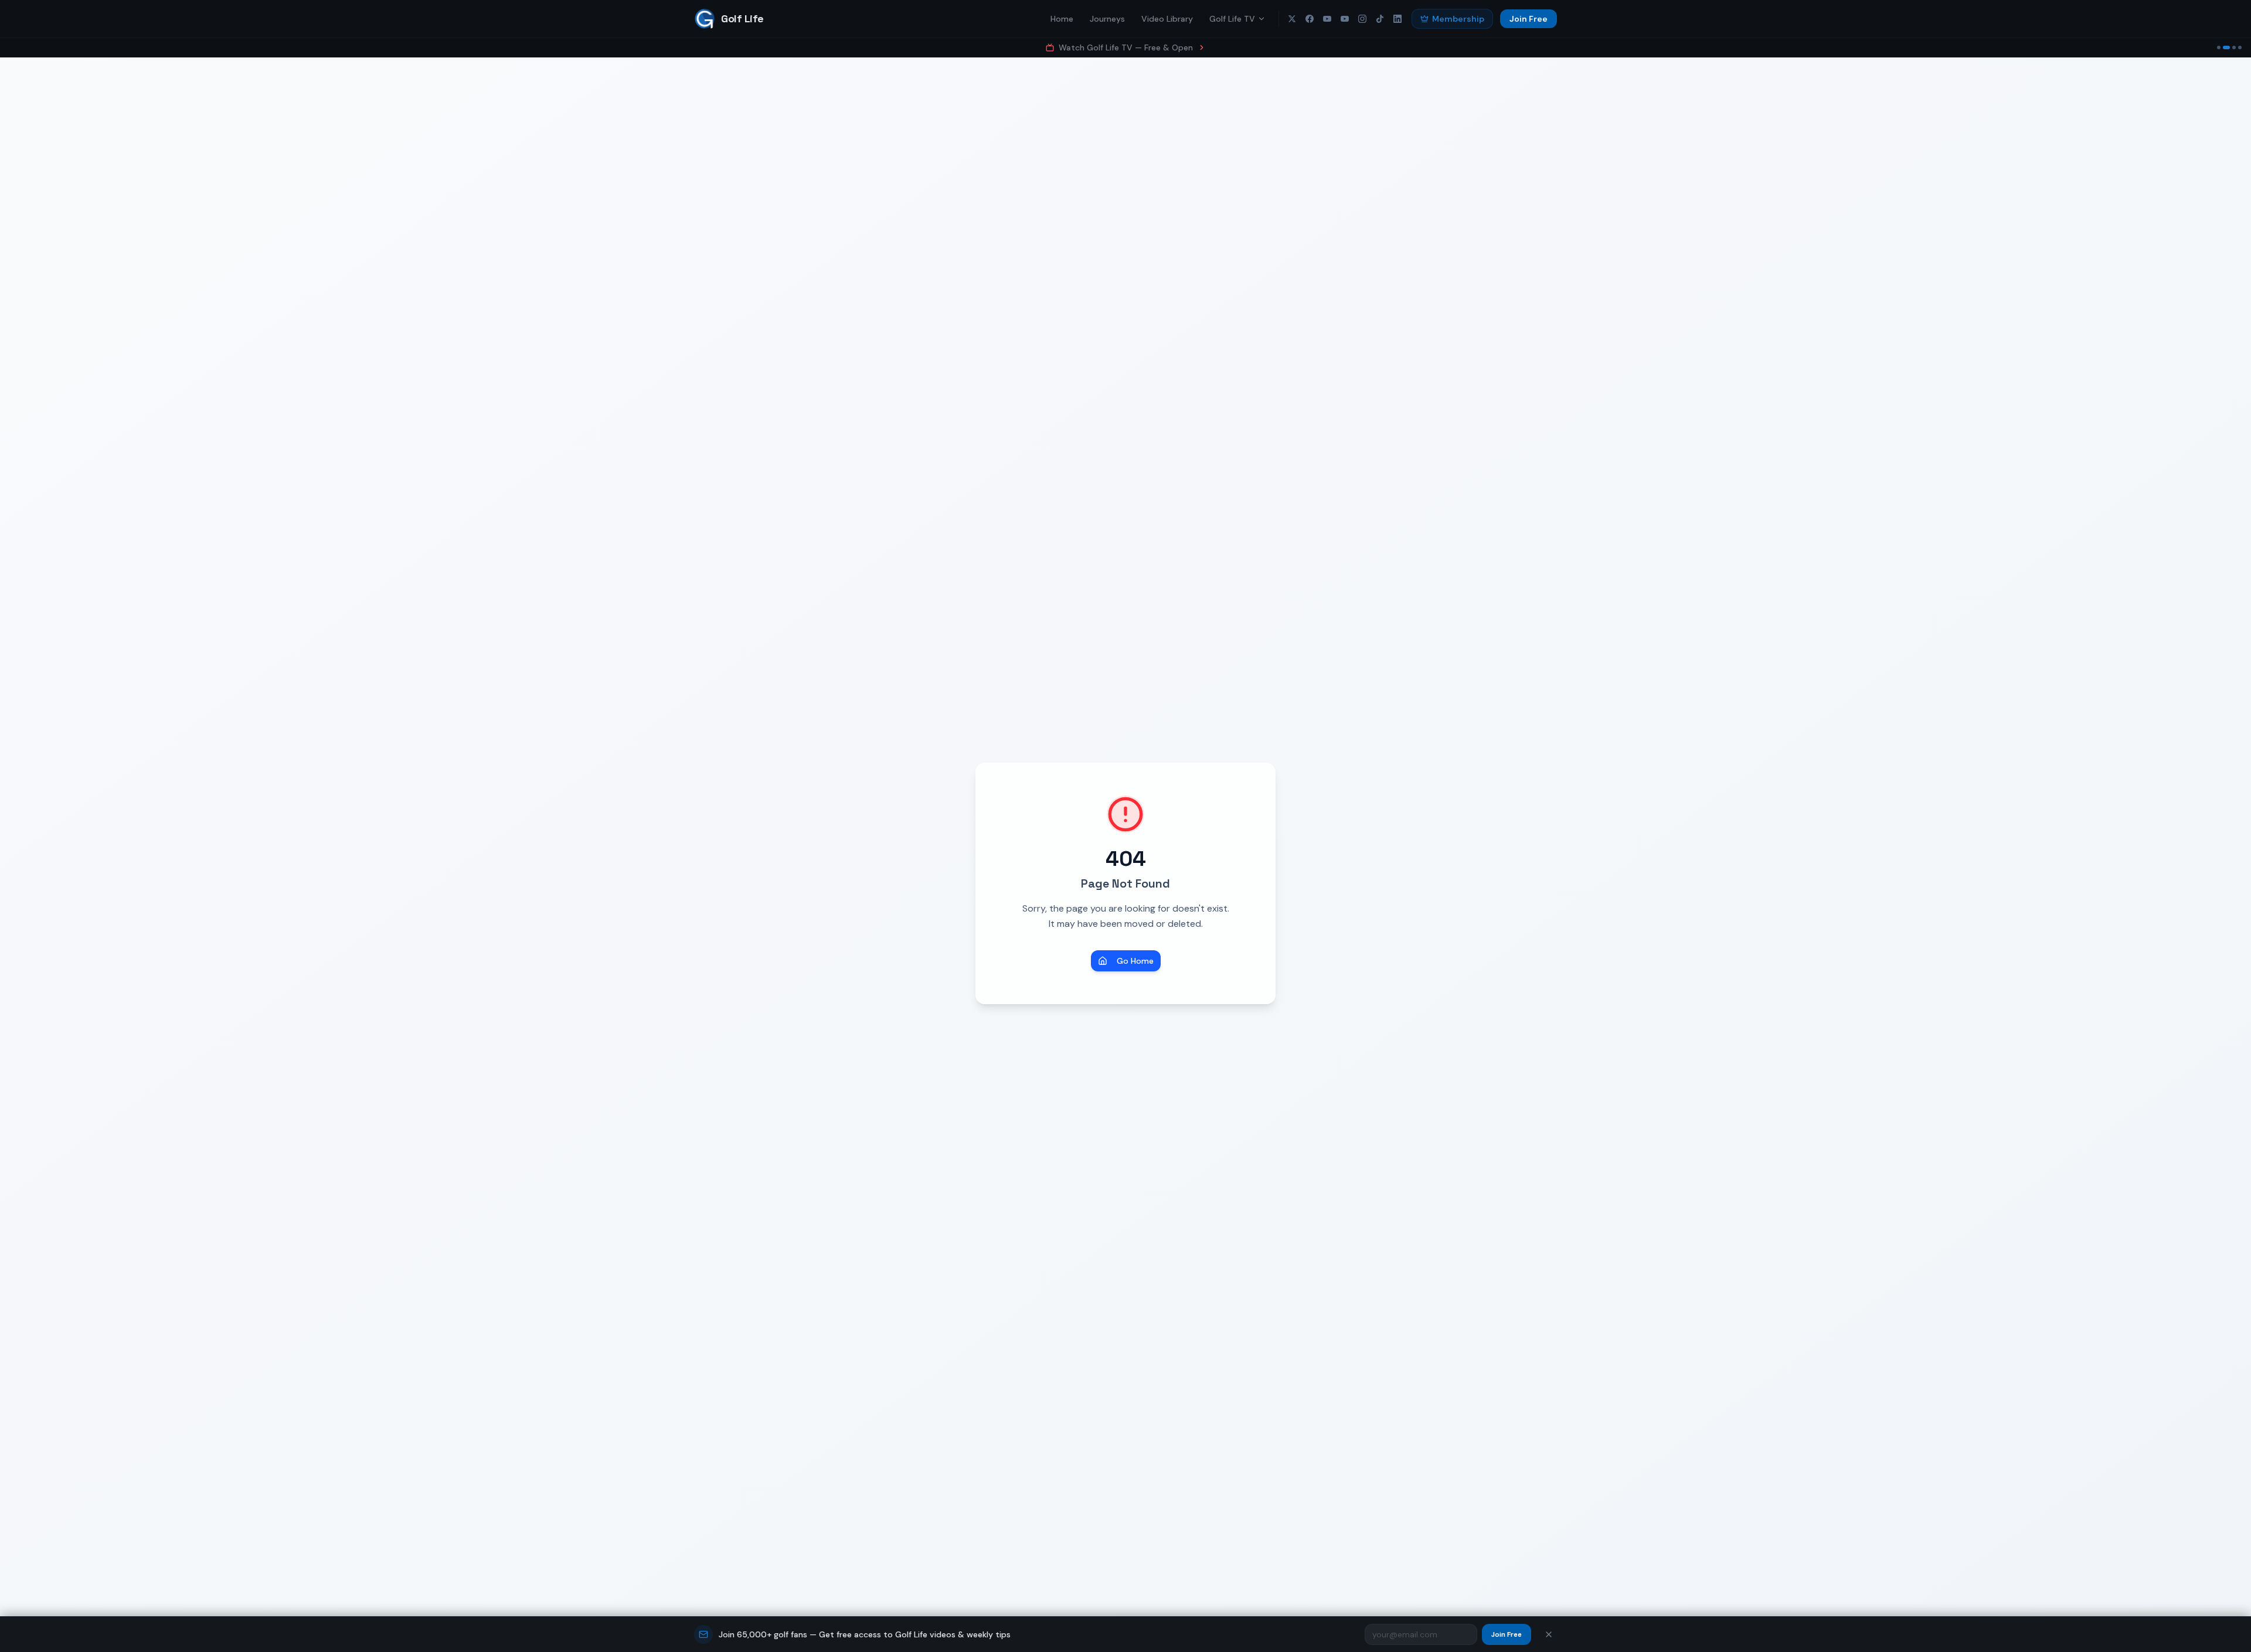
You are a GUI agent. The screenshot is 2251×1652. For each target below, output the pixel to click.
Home (1062, 19)
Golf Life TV (1232, 19)
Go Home (1135, 961)
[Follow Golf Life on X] (1292, 19)
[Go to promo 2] (2225, 47)
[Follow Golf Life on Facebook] (1310, 19)
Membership (1458, 19)
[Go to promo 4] (2240, 47)
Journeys (1107, 19)
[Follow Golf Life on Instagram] (1362, 19)
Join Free (1529, 19)
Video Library (1167, 19)
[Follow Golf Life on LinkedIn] (1397, 19)
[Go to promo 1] (2219, 47)
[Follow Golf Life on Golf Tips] (1345, 19)
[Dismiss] (1549, 1634)
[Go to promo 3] (2232, 47)
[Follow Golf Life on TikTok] (1380, 19)
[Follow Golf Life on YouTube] (1327, 19)
